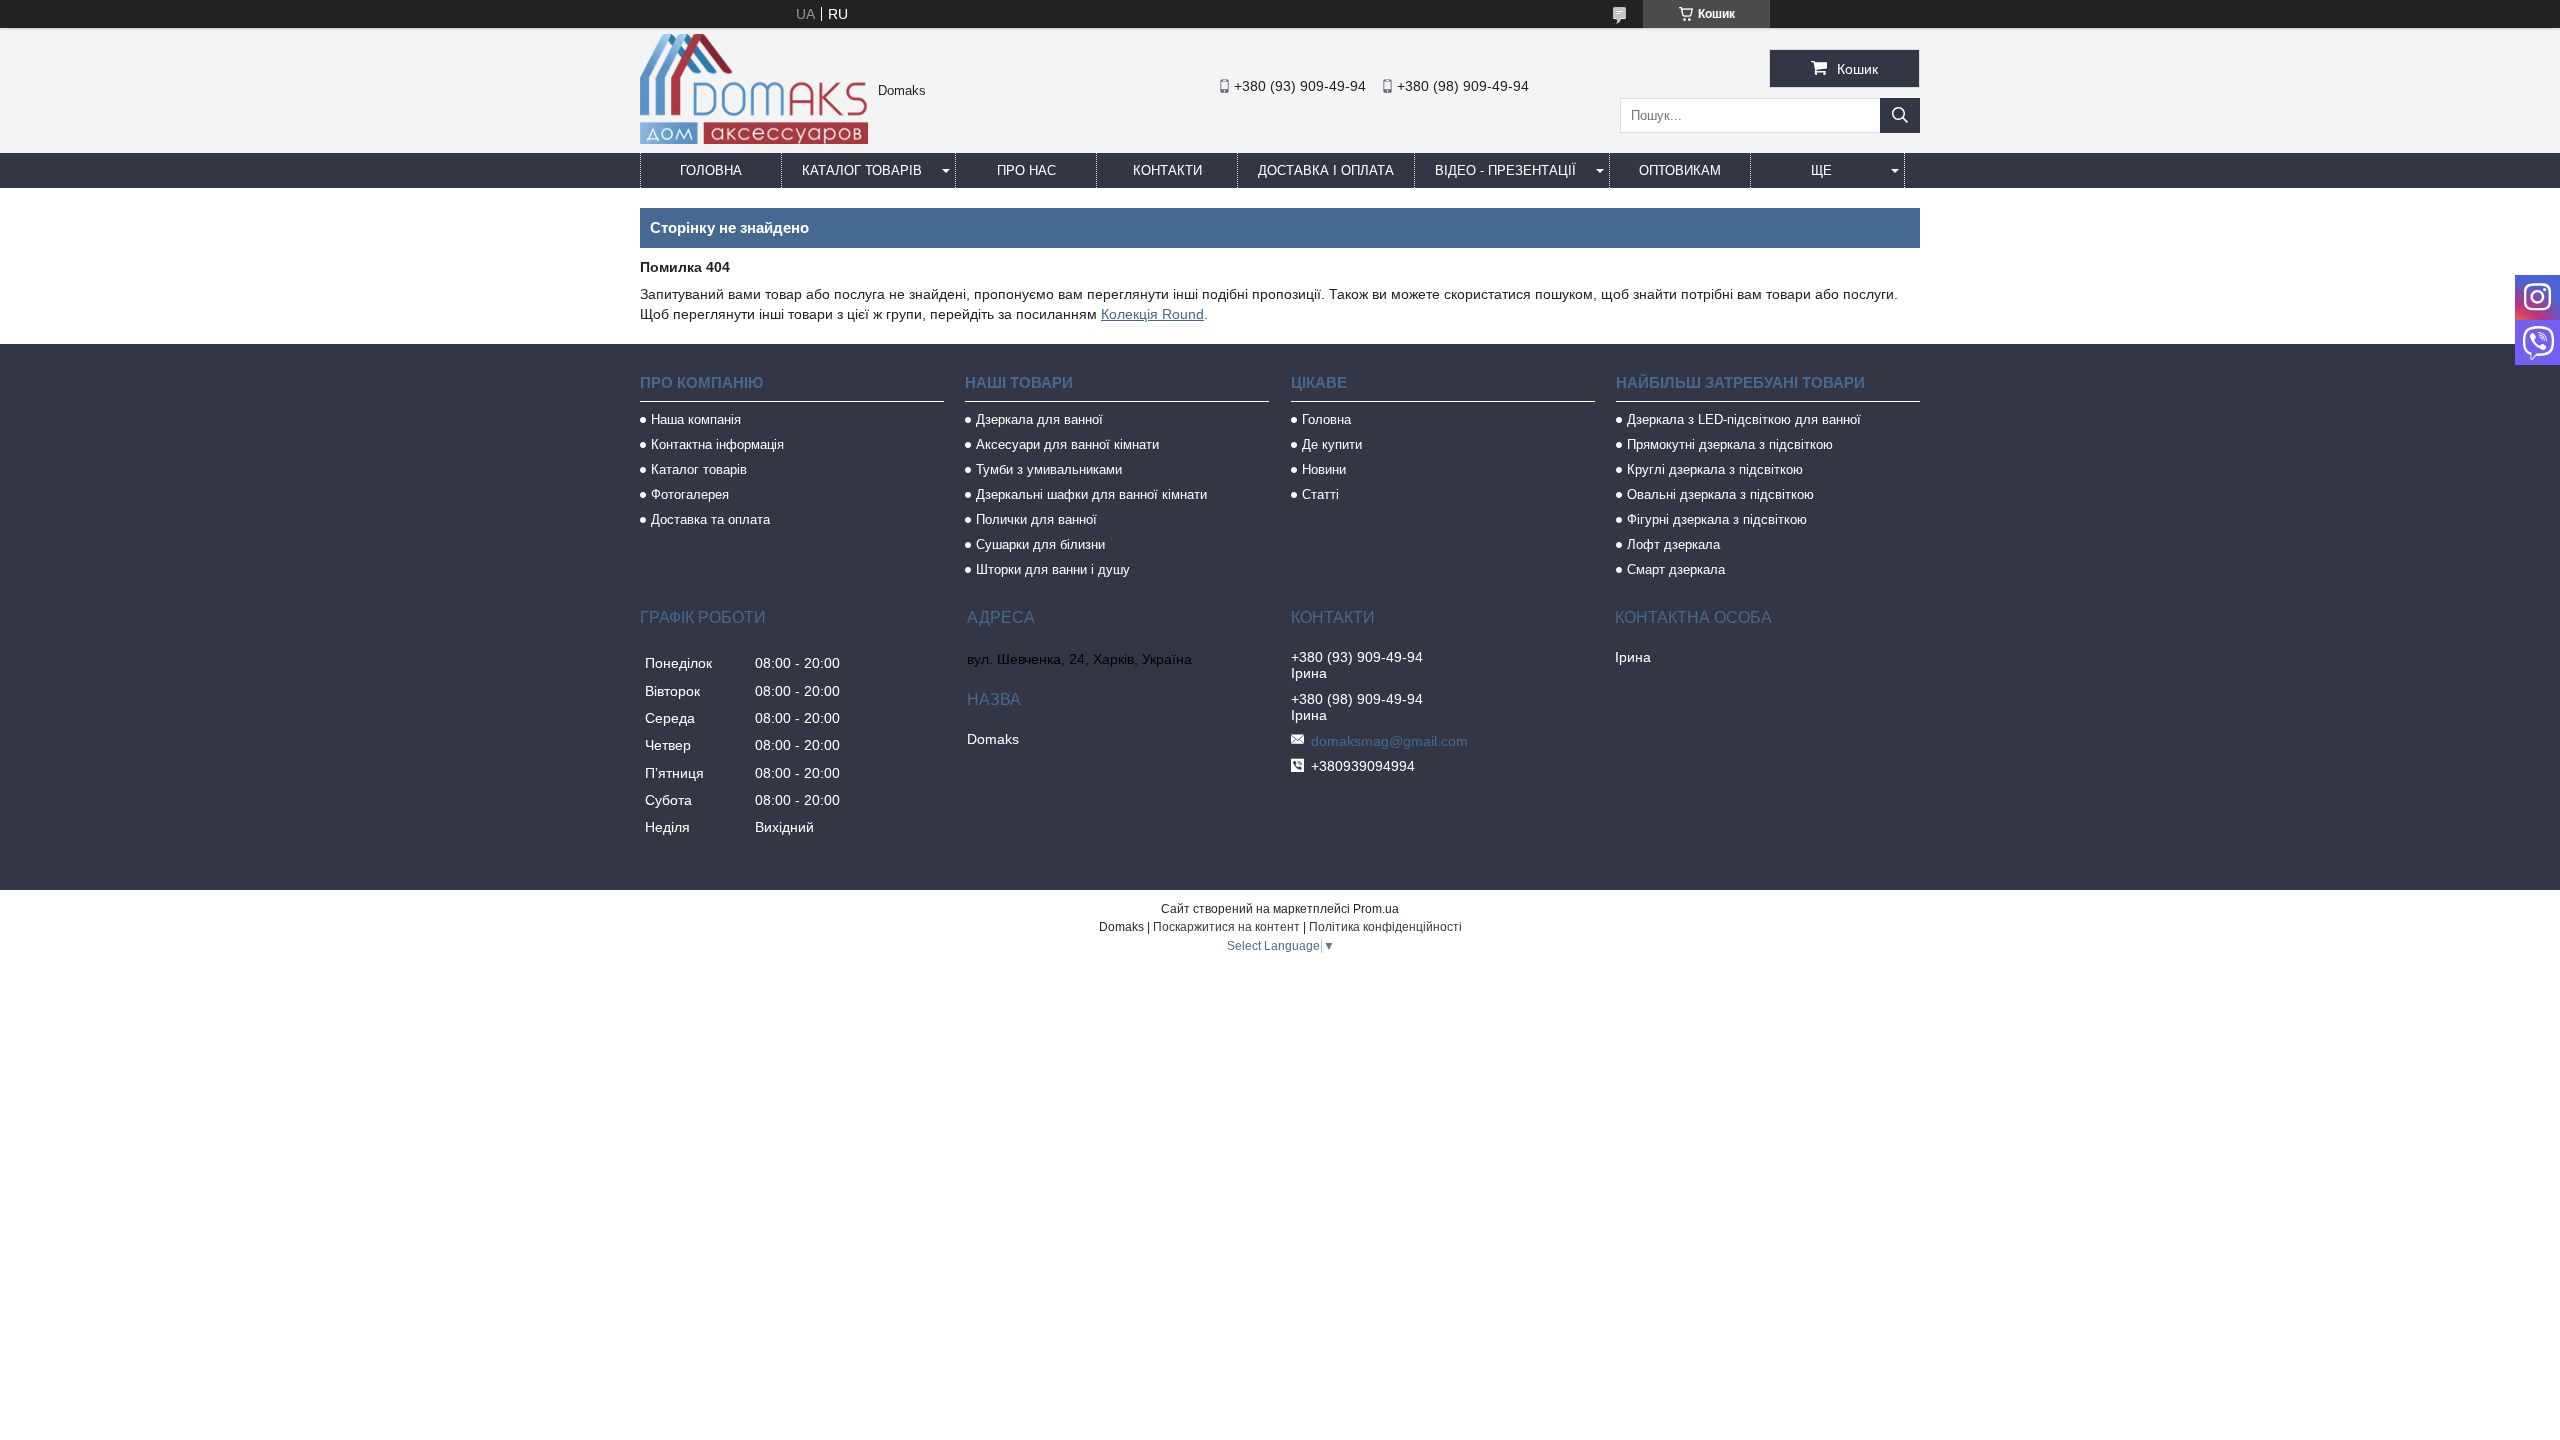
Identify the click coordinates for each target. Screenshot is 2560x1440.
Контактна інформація (717, 444)
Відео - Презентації (1505, 170)
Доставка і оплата (1326, 170)
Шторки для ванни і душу (1053, 569)
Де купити (1332, 444)
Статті (1320, 494)
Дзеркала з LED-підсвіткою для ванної (1744, 419)
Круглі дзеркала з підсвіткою (1715, 469)
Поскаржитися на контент (1226, 927)
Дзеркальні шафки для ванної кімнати (1091, 494)
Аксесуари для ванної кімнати (1067, 444)
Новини (1324, 469)
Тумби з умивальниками (1049, 469)
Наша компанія (696, 419)
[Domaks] (754, 139)
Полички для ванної (1036, 519)
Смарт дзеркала (1676, 569)
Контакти (1167, 170)
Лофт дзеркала (1673, 544)
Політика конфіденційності (1385, 927)
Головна (711, 170)
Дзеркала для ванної (1039, 419)
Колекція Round (1152, 314)
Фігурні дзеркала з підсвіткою (1717, 519)
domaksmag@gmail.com (1389, 741)
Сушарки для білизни (1040, 544)
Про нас (1026, 170)
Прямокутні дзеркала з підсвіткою (1730, 444)
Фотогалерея (690, 494)
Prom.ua (1376, 909)
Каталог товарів (862, 170)
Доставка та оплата (710, 519)
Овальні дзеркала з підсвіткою (1720, 494)
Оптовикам (1680, 170)
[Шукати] (1900, 115)
